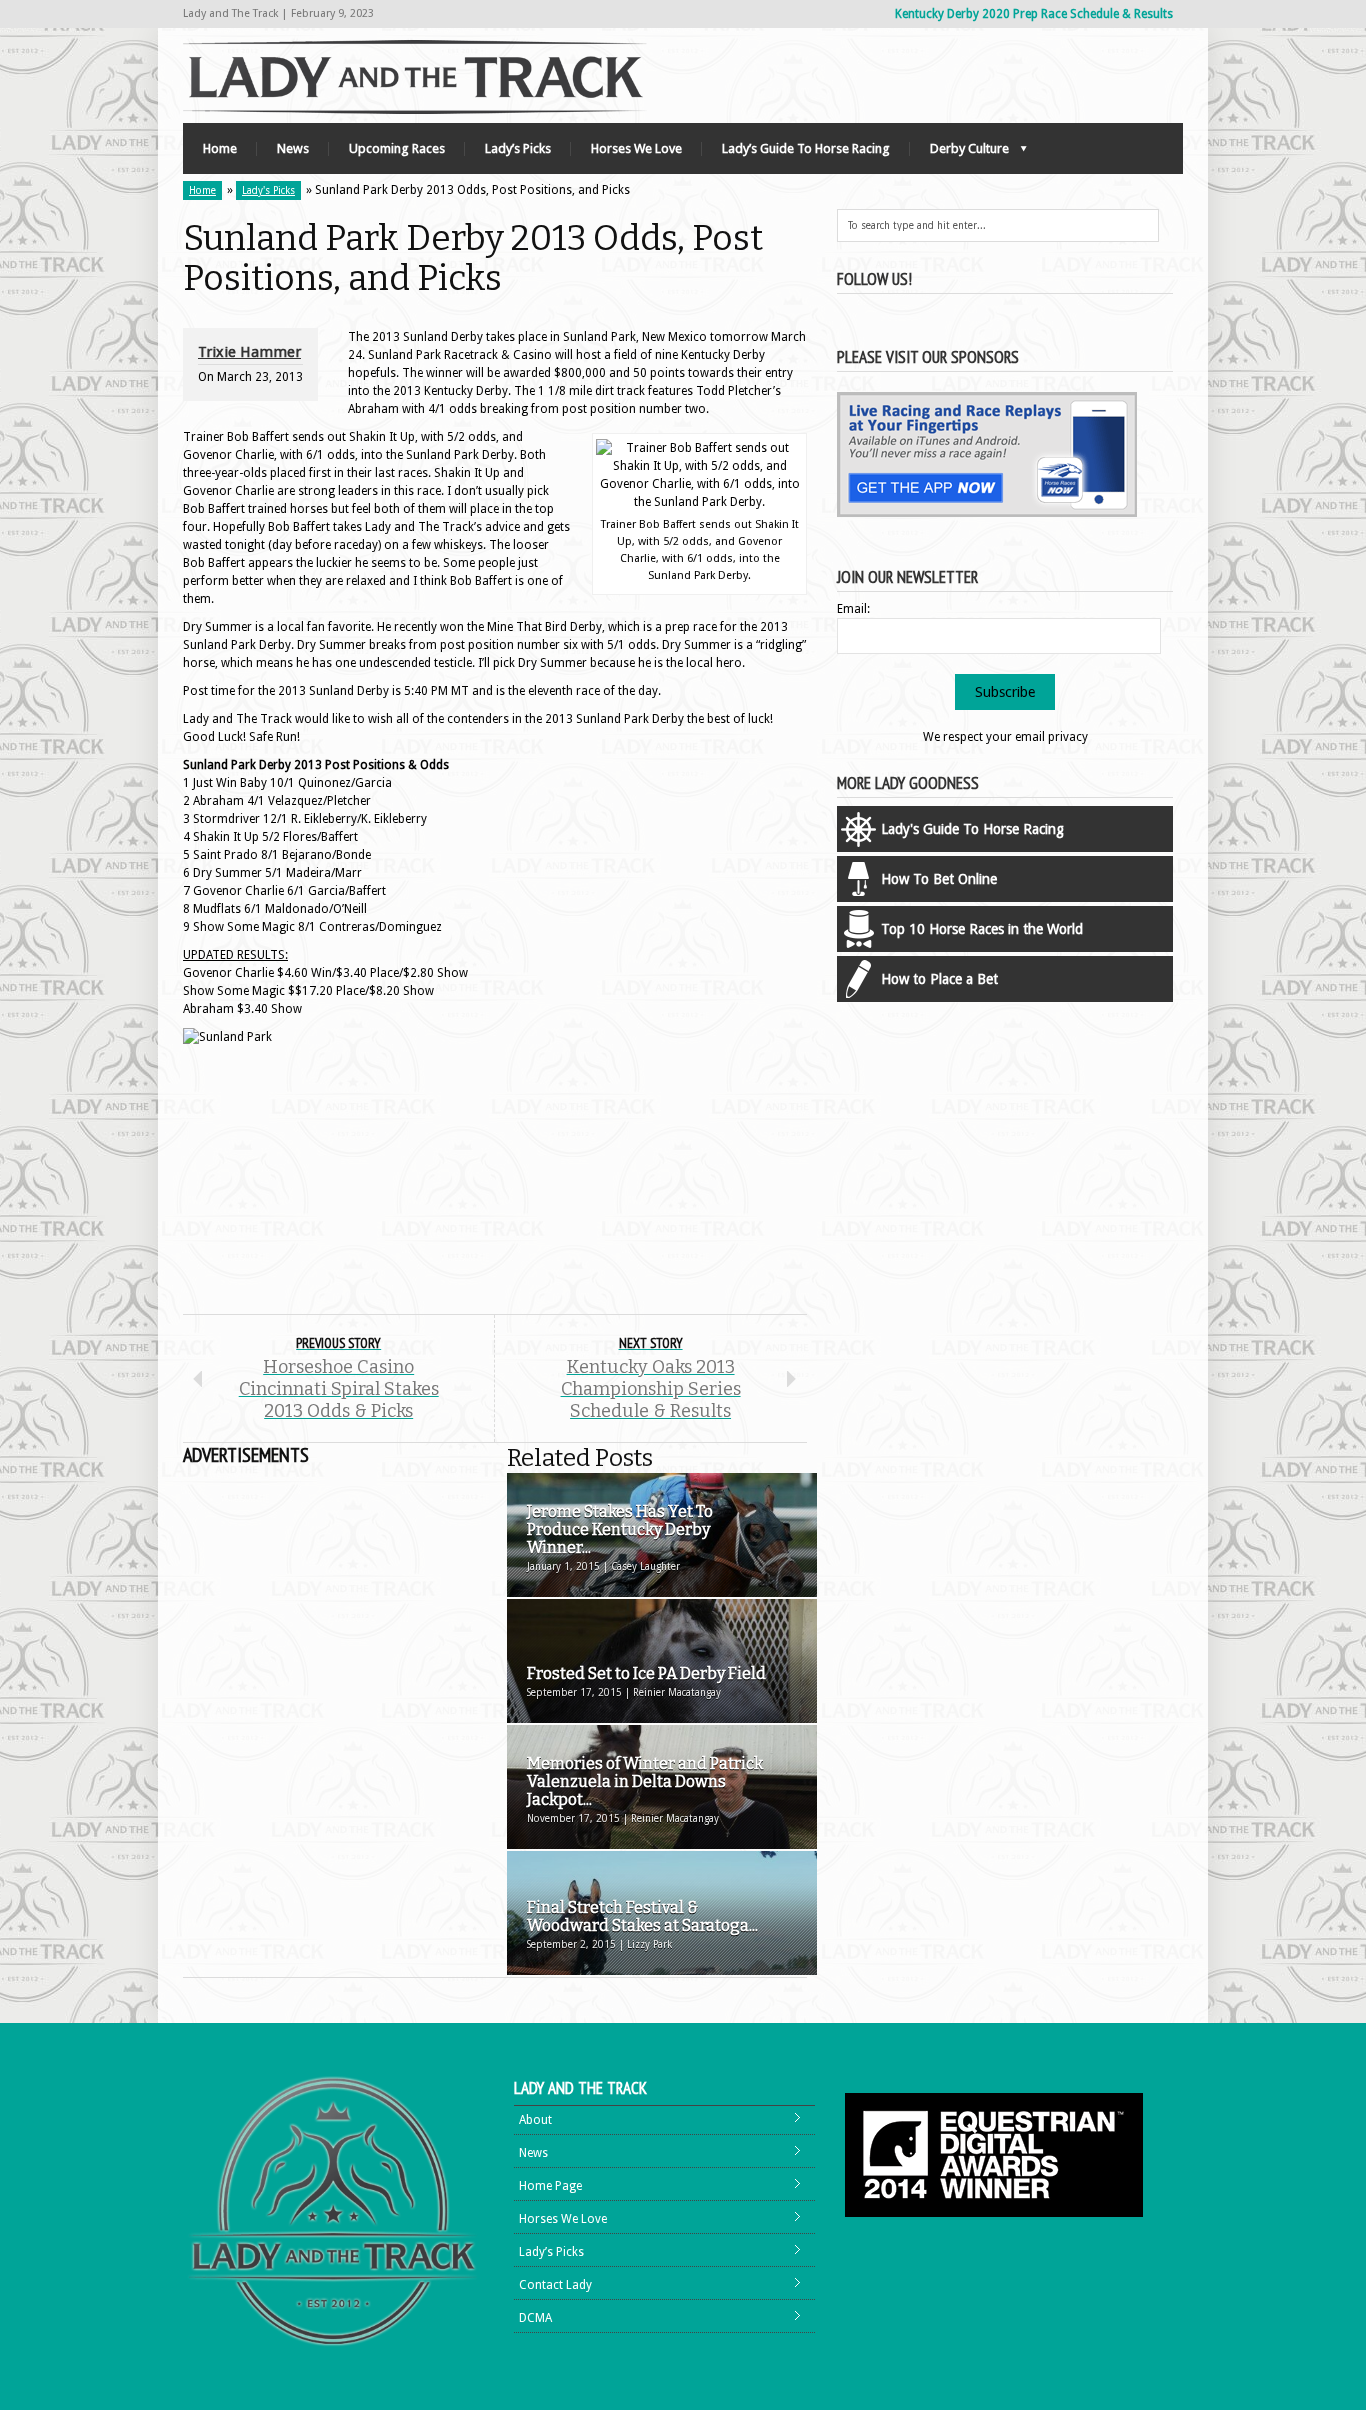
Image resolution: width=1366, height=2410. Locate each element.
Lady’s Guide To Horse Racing (806, 148)
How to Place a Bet (939, 979)
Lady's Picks (268, 190)
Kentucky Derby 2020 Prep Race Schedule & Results (1034, 14)
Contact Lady (555, 2285)
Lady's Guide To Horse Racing (972, 829)
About (535, 2120)
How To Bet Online (939, 879)
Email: (853, 609)
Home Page (550, 2186)
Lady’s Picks (518, 148)
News (293, 148)
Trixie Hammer (249, 352)
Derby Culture (959, 153)
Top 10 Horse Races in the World (982, 929)
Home (220, 148)
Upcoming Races (397, 148)
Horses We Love (636, 148)
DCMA (535, 2318)
